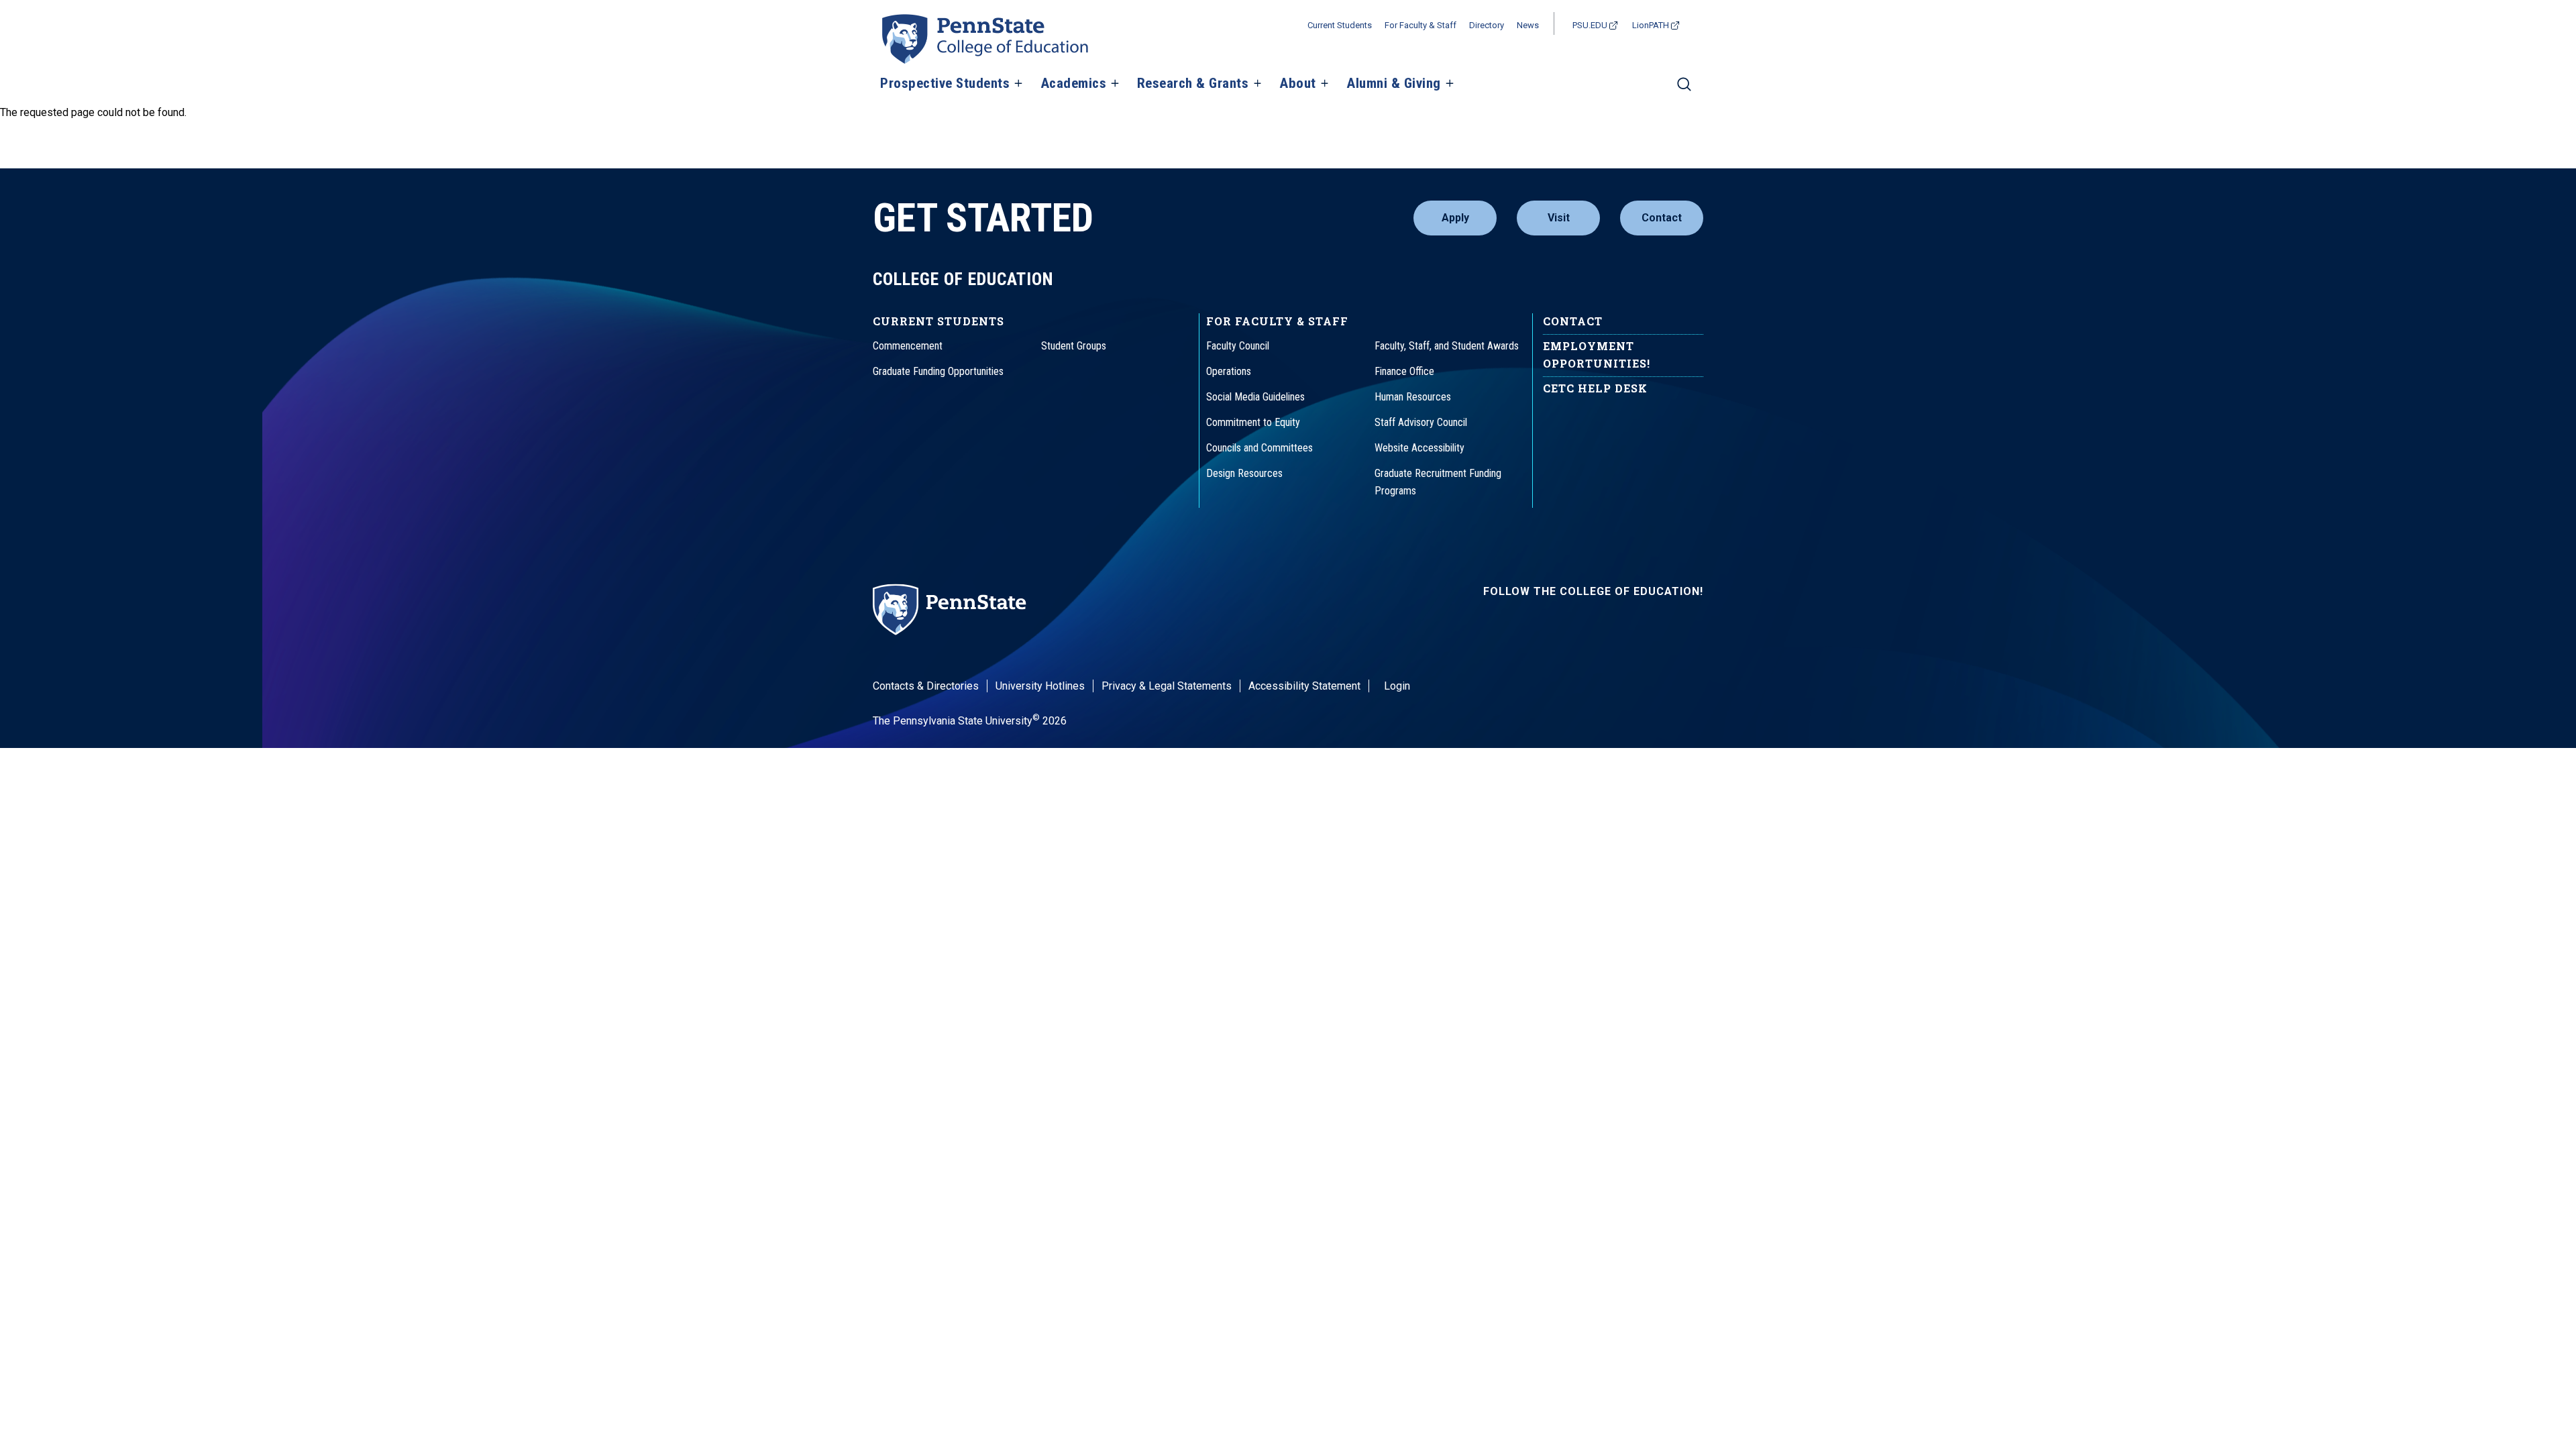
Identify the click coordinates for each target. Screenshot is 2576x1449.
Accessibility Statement (1304, 686)
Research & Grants (1193, 84)
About (1298, 84)
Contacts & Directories (926, 686)
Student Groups (1074, 346)
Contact (1662, 218)
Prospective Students (945, 84)
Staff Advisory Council (1421, 422)
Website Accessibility (1419, 448)
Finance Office (1404, 371)
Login (1397, 686)
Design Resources (1244, 473)
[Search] (1684, 90)
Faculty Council (1238, 346)
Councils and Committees (1259, 448)
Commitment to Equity (1253, 422)
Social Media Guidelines (1255, 397)
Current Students (1340, 25)
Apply (1455, 218)
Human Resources (1413, 397)
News (1528, 25)
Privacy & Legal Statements (1167, 686)
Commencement (908, 346)
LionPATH (1651, 25)
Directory (1487, 25)
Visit (1559, 218)
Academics (1074, 84)
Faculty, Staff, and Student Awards (1447, 346)
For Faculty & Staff (1420, 25)
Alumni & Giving (1394, 84)
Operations (1229, 371)
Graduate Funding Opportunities (938, 371)
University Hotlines (1040, 686)
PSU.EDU (1590, 25)
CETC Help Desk (1595, 388)
